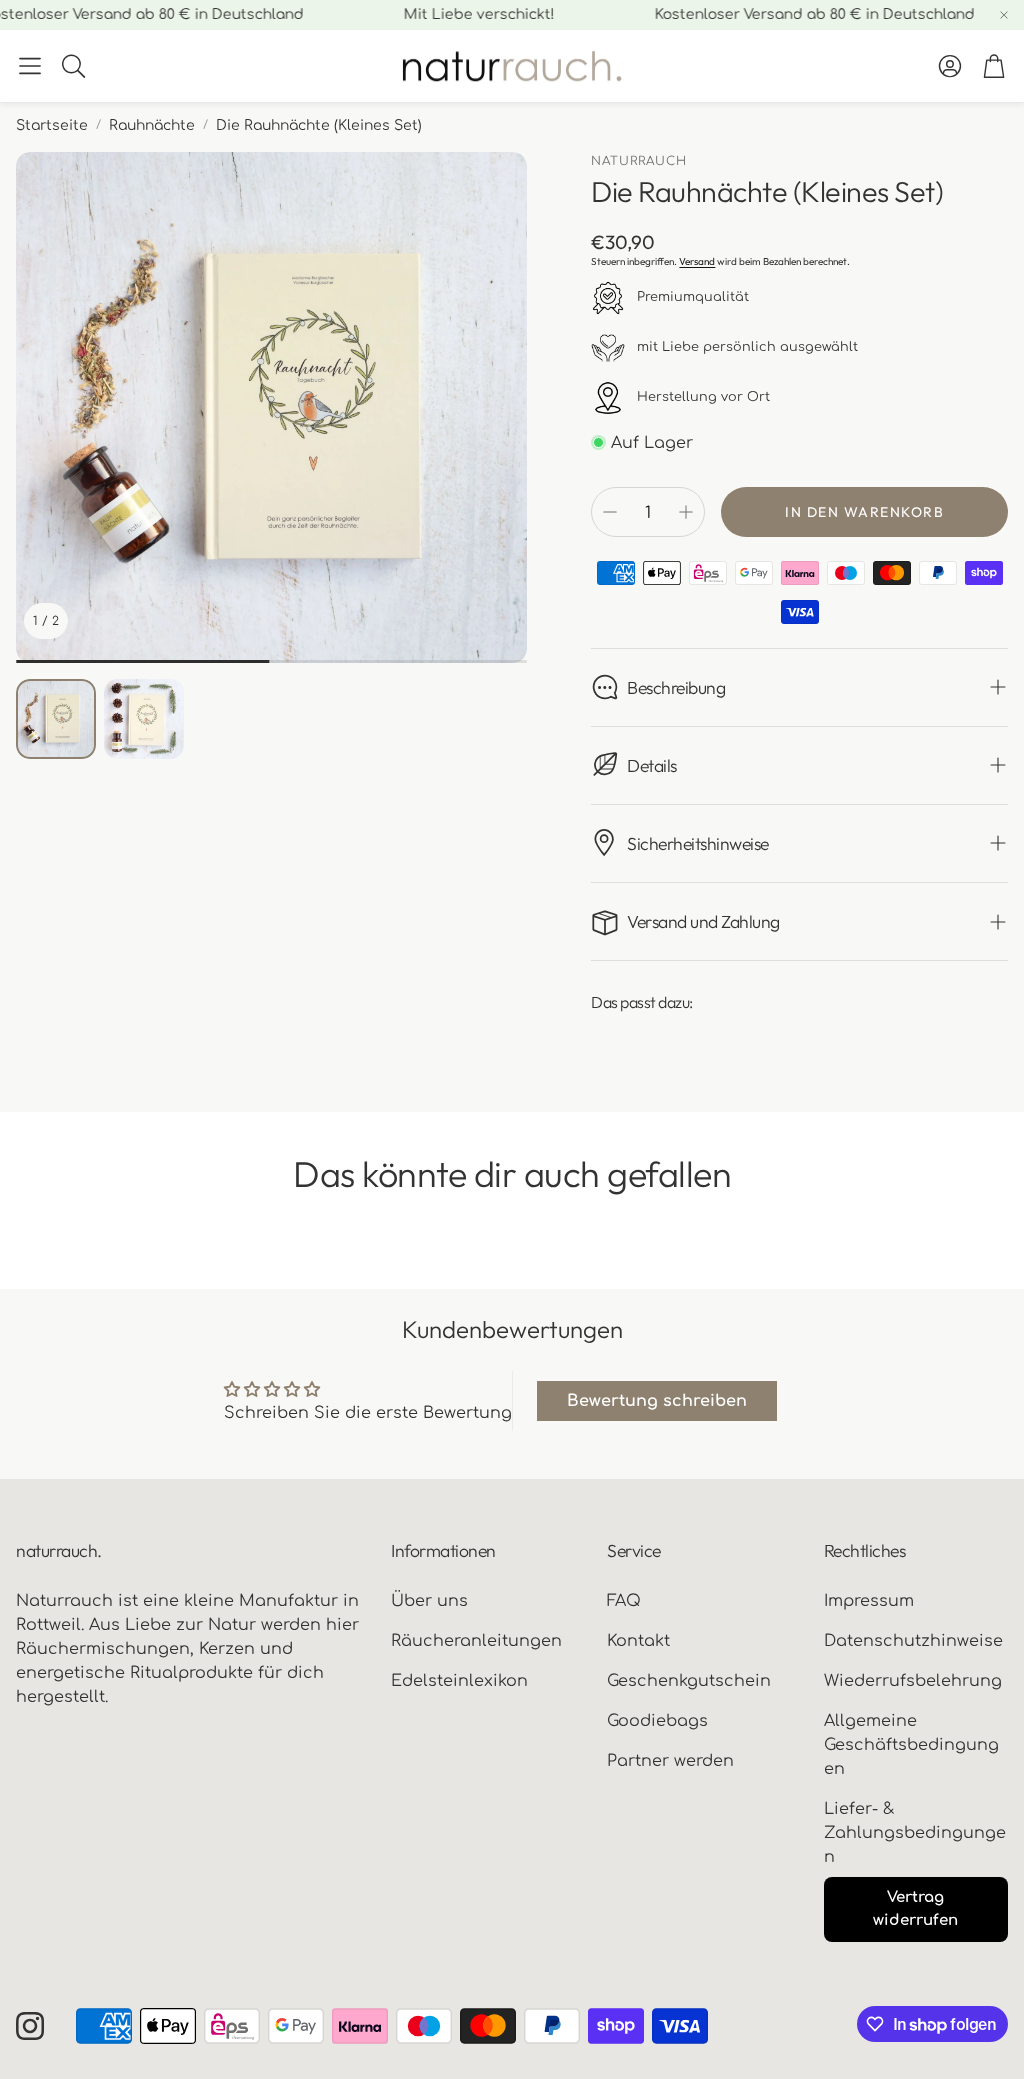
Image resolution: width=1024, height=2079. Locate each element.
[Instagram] (30, 2026)
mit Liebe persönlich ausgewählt (747, 347)
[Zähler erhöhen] (686, 512)
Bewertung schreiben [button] (657, 1401)
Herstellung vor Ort (703, 397)
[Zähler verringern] (610, 512)
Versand (697, 261)
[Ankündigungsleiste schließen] (1004, 15)
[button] (30, 66)
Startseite (52, 125)
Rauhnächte (152, 125)
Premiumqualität (693, 297)
